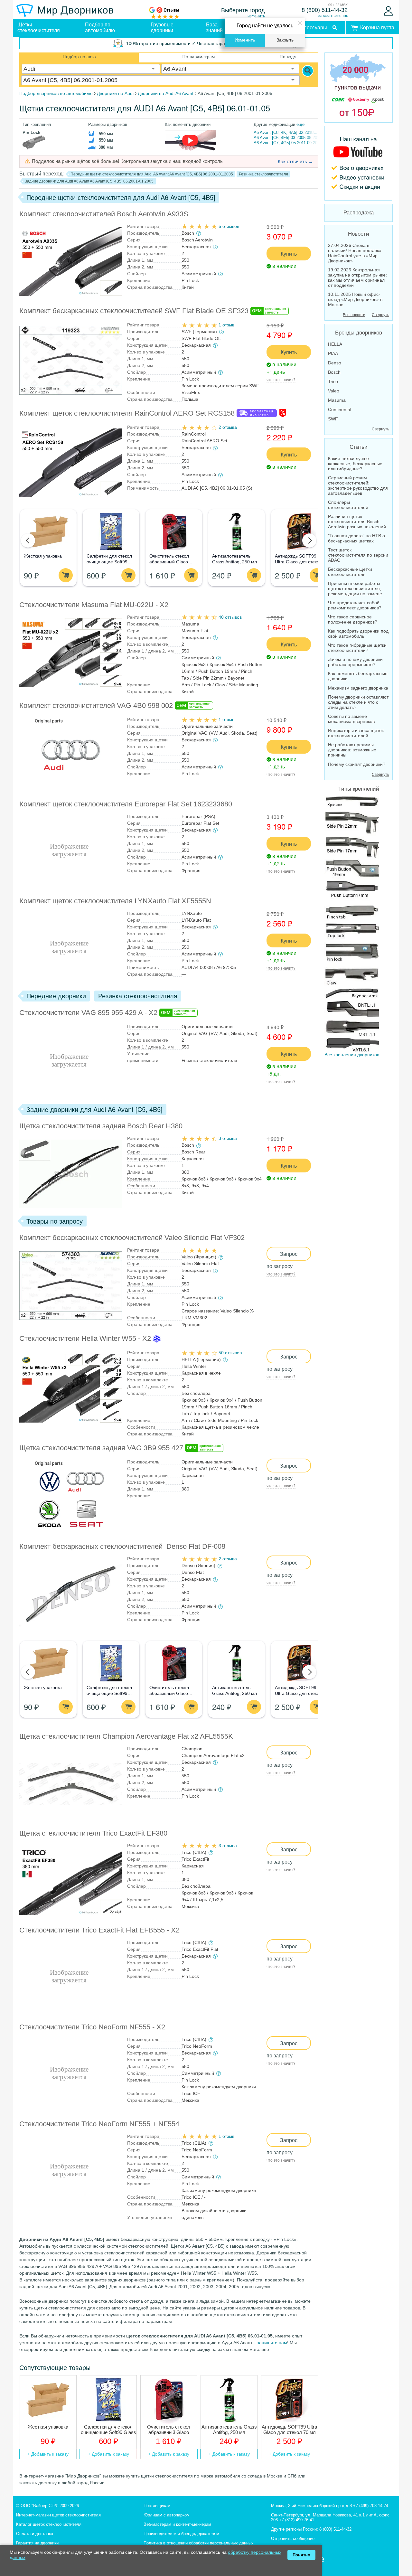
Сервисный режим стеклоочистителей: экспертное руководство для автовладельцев (358, 485)
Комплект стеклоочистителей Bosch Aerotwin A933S (104, 214)
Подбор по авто (79, 57)
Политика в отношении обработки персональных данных (199, 2543)
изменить (256, 16)
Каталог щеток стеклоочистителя (49, 2524)
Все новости (354, 315)
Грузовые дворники (162, 28)
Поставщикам (157, 2506)
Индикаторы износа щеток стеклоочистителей (356, 733)
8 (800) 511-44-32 (325, 10)
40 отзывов (230, 617)
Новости (359, 234)
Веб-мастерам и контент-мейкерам (177, 2524)
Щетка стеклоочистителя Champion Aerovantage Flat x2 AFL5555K (126, 1736)
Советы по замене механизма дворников (351, 719)
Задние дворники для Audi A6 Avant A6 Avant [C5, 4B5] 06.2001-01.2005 (89, 181)
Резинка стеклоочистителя (263, 174)
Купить (289, 254)
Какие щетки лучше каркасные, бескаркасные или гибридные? (355, 464)
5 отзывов (229, 226)
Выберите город (243, 10)
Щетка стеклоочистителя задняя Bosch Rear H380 (101, 1126)
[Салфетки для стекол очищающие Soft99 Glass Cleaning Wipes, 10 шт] (111, 532)
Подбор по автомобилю (100, 28)
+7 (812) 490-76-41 (297, 2520)
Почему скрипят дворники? (357, 764)
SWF (333, 419)
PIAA (333, 353)
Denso (335, 363)
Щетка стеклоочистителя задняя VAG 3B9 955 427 (101, 1448)
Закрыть (285, 40)
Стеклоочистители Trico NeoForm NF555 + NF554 (99, 2124)
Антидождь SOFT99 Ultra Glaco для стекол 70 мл (298, 562)
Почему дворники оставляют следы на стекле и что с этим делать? (358, 702)
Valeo (334, 391)
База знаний (214, 28)
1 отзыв (226, 325)
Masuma (337, 400)
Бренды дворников (359, 333)
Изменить (245, 40)
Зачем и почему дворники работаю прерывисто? (355, 662)
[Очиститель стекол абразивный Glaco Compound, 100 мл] (174, 532)
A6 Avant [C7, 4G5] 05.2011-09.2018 (288, 143)
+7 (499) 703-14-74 (371, 2506)
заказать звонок (333, 16)
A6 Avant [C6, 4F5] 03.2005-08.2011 (287, 138)
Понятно (301, 2555)
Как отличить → (295, 161)
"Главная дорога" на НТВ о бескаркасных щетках (356, 538)
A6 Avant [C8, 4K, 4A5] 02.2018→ (286, 132)
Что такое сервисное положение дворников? (353, 619)
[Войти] (388, 11)
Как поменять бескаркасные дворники (358, 676)
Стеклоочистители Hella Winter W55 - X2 (85, 1338)
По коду (288, 57)
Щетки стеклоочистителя (39, 28)
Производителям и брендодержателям (181, 2534)
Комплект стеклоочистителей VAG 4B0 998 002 (96, 705)
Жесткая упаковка (43, 556)
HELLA (335, 344)
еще (300, 124)
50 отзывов (230, 1353)
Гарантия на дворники (37, 2543)
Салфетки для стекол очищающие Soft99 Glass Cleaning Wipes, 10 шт (108, 2430)
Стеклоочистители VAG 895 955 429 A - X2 (88, 1013)
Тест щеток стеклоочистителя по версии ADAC (358, 555)
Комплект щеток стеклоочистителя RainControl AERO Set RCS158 (127, 413)
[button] (28, 541)
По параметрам (199, 57)
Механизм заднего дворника (358, 688)
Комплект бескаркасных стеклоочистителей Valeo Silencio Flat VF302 (132, 1238)
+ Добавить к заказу (48, 2454)
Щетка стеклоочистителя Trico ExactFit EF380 (93, 1833)
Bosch (334, 372)
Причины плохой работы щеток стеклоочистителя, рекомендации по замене (355, 588)
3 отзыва (228, 1138)
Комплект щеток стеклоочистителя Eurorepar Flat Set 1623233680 (126, 804)
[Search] (308, 71)
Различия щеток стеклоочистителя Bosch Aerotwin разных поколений (357, 522)
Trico (333, 381)
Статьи (359, 447)
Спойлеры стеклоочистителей (348, 505)
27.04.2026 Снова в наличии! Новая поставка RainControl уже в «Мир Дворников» (355, 253)
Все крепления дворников (352, 1055)
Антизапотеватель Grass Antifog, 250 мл (229, 2430)
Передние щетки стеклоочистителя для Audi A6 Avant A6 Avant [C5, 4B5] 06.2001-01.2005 (152, 174)
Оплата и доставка (35, 2534)
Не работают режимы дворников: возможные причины (352, 750)
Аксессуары (313, 28)
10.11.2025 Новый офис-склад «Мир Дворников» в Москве (355, 299)
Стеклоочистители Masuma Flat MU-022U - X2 (94, 605)
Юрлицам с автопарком (167, 2515)
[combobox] (91, 69)
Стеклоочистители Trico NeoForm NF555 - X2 (92, 2027)
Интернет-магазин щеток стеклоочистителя (58, 2515)
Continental (340, 409)
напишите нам (272, 2343)
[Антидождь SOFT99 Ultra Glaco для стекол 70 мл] (299, 532)
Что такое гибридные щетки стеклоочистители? (357, 648)
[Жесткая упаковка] (48, 532)
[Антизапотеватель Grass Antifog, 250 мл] (236, 532)
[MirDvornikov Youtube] (359, 163)
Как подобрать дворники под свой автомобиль (358, 634)
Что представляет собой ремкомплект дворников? (355, 605)
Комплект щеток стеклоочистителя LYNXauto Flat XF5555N (115, 901)
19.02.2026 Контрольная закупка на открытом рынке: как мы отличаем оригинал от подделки (357, 277)
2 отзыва (228, 427)
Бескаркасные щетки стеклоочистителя (350, 572)
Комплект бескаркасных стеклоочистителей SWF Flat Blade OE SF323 (134, 311)
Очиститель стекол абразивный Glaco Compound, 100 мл (169, 562)
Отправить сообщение (293, 2538)
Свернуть (380, 315)
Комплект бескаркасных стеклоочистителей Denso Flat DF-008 (122, 1546)
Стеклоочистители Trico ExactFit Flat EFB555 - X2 (99, 1930)
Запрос (289, 1254)
